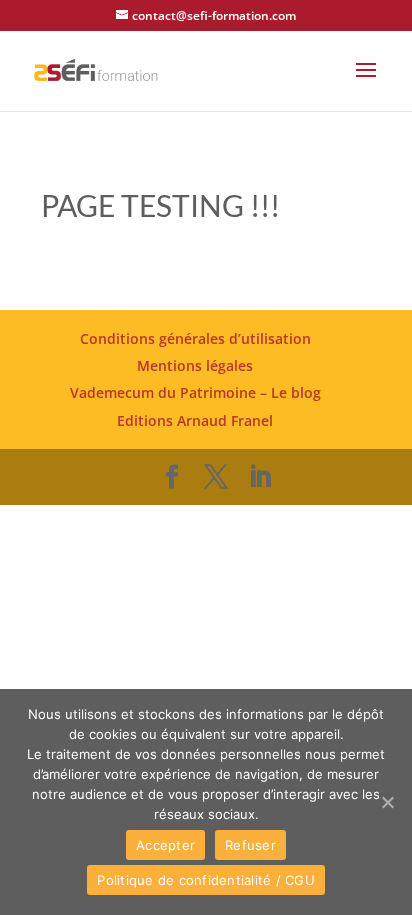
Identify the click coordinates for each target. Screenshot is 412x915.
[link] (96, 69)
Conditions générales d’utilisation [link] (195, 338)
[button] (366, 83)
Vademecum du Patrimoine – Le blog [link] (195, 392)
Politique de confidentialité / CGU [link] (206, 880)
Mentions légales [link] (195, 365)
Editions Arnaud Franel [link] (195, 420)
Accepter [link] (165, 845)
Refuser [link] (250, 845)
